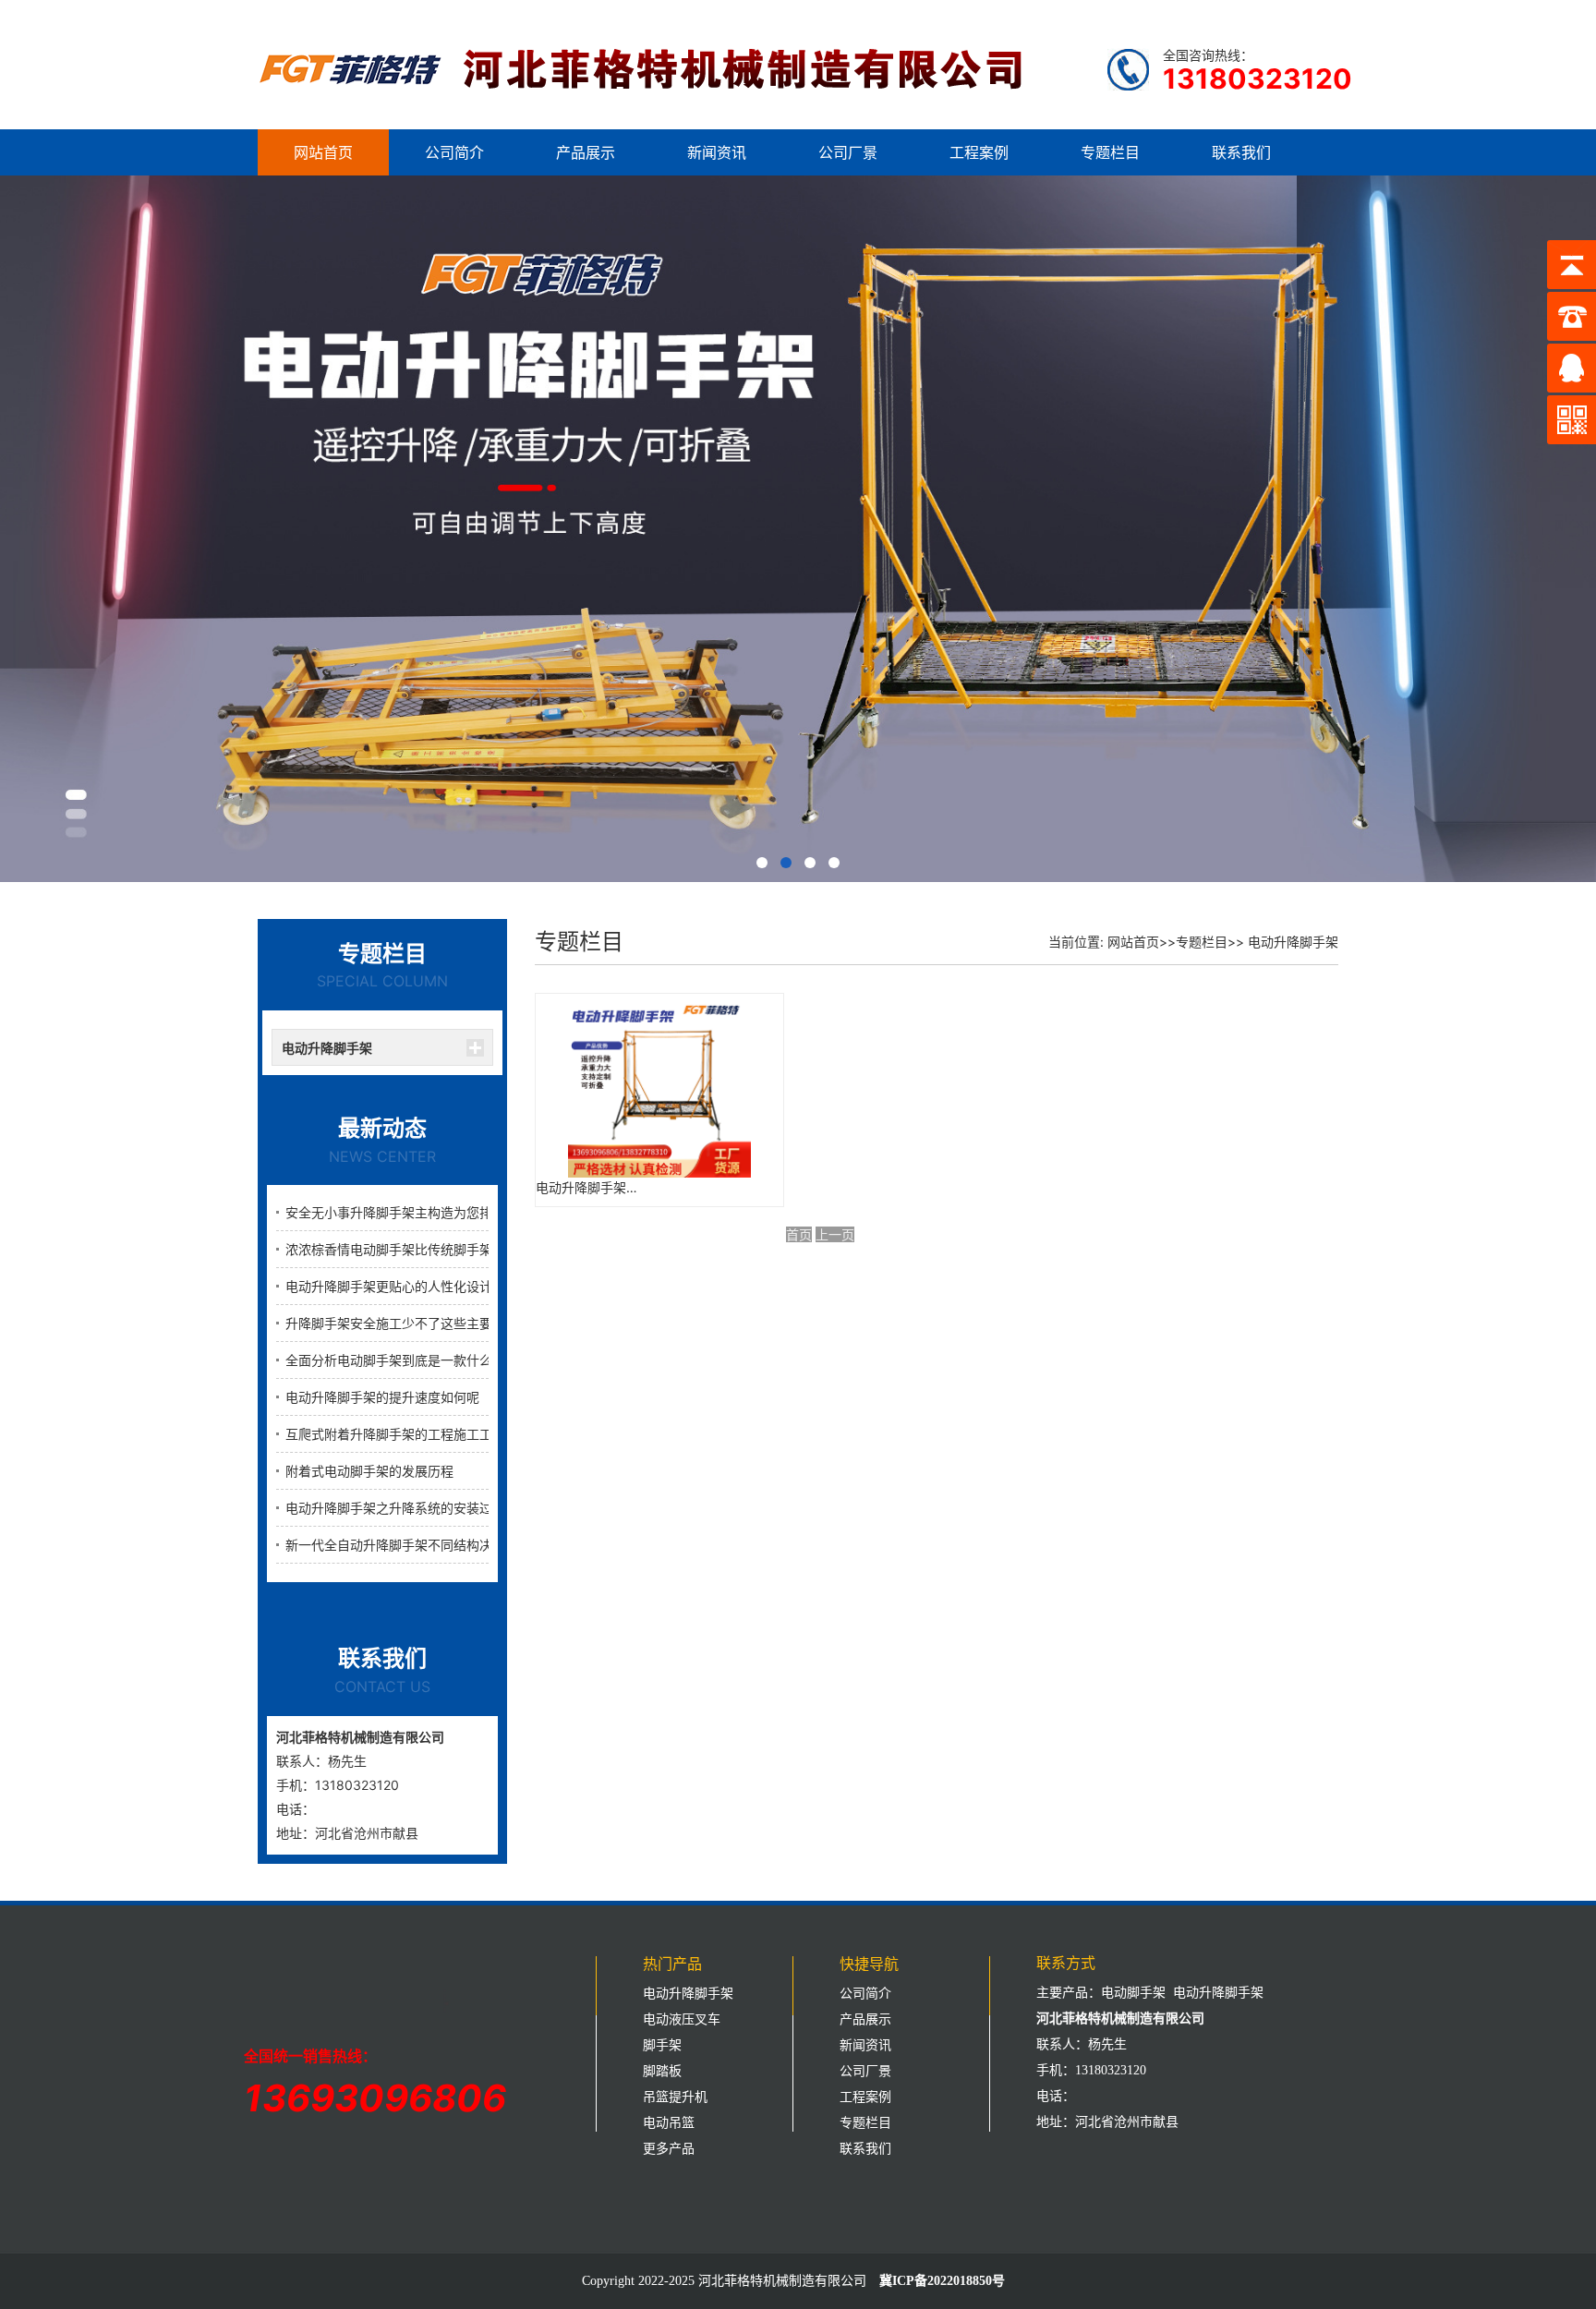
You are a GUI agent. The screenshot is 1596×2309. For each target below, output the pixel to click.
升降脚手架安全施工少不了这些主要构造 (402, 1323)
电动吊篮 (669, 2123)
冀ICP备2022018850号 (942, 2281)
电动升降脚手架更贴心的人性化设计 (389, 1286)
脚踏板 (662, 2071)
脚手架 (662, 2045)
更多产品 (669, 2149)
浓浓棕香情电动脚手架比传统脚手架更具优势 (415, 1249)
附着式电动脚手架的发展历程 (369, 1471)
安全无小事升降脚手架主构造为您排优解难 (408, 1212)
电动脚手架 (1133, 1993)
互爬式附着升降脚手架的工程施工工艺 (395, 1434)
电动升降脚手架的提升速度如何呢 (382, 1397)
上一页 (835, 1234)
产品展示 (586, 152)
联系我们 (1241, 152)
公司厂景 (848, 152)
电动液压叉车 (682, 2019)
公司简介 (454, 152)
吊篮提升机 (675, 2097)
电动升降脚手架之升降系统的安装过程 (395, 1508)
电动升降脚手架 (327, 1048)
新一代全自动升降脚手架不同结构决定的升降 (415, 1545)
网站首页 (323, 152)
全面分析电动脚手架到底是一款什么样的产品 (415, 1360)
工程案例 (979, 152)
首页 (799, 1234)
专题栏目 (1110, 152)
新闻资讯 (717, 152)
